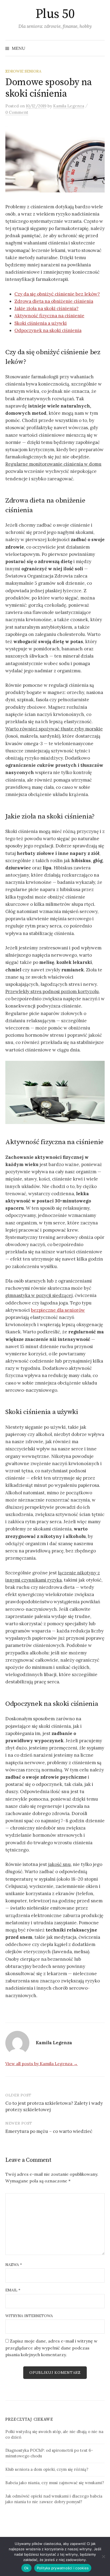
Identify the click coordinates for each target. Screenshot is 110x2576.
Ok (26, 2568)
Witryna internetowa (29, 2316)
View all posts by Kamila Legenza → (42, 2064)
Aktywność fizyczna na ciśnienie (49, 316)
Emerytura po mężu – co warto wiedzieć (49, 2131)
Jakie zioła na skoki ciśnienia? (46, 308)
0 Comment (17, 112)
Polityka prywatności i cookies (63, 2568)
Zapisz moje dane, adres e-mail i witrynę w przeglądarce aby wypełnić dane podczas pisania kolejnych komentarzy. (51, 2348)
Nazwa (14, 2265)
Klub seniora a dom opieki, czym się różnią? (47, 2469)
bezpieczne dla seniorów (58, 1310)
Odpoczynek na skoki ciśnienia (48, 330)
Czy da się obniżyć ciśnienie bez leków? (57, 294)
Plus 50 (55, 14)
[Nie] (103, 2556)
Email (13, 2290)
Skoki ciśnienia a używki (41, 323)
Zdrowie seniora (23, 71)
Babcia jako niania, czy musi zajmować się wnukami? (55, 2483)
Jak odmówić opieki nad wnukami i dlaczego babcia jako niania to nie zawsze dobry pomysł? (54, 2499)
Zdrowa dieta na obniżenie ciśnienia (54, 301)
